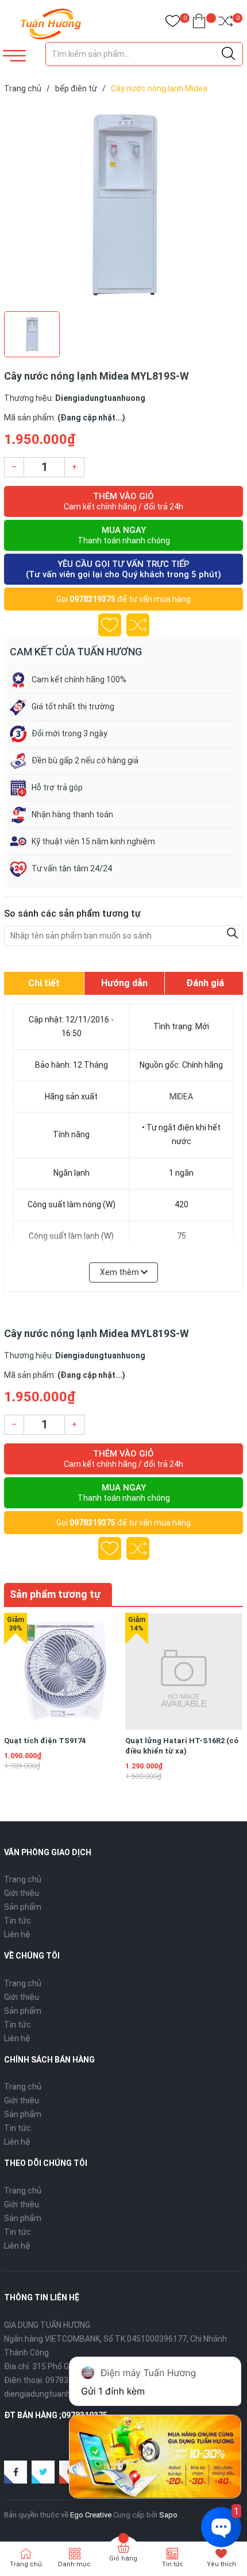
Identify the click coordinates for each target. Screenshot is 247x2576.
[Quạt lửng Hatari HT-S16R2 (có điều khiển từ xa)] (184, 1671)
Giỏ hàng (123, 2558)
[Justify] (228, 54)
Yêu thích (221, 2564)
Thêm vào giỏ (123, 501)
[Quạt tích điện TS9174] (63, 1671)
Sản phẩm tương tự (55, 1594)
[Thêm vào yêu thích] (110, 625)
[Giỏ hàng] (199, 23)
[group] (123, 205)
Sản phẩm (23, 1907)
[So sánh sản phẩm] (225, 23)
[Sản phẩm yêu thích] (173, 23)
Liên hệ (17, 1934)
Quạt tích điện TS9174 (45, 1741)
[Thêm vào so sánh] (138, 625)
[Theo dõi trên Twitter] (43, 2472)
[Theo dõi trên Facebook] (16, 2472)
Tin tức (18, 1921)
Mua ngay (124, 535)
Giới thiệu (22, 1893)
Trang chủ (23, 1879)
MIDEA (181, 1096)
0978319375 (92, 599)
